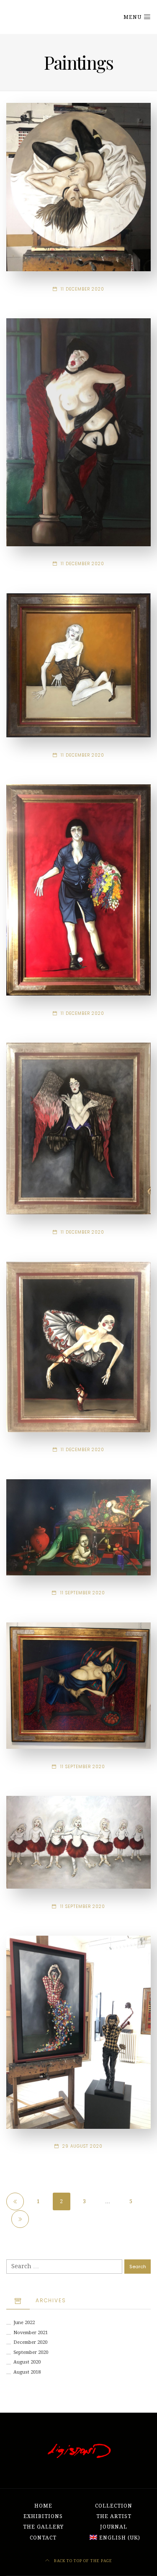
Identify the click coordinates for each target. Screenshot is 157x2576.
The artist (114, 2516)
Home (43, 2506)
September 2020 (31, 2352)
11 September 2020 (83, 1593)
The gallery (43, 2527)
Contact (43, 2538)
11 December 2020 (82, 289)
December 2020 (30, 2342)
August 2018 (27, 2372)
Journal (114, 2527)
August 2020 (27, 2362)
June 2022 (24, 2323)
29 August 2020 (82, 2146)
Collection (114, 2506)
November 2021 (31, 2333)
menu (133, 17)
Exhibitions (43, 2516)
